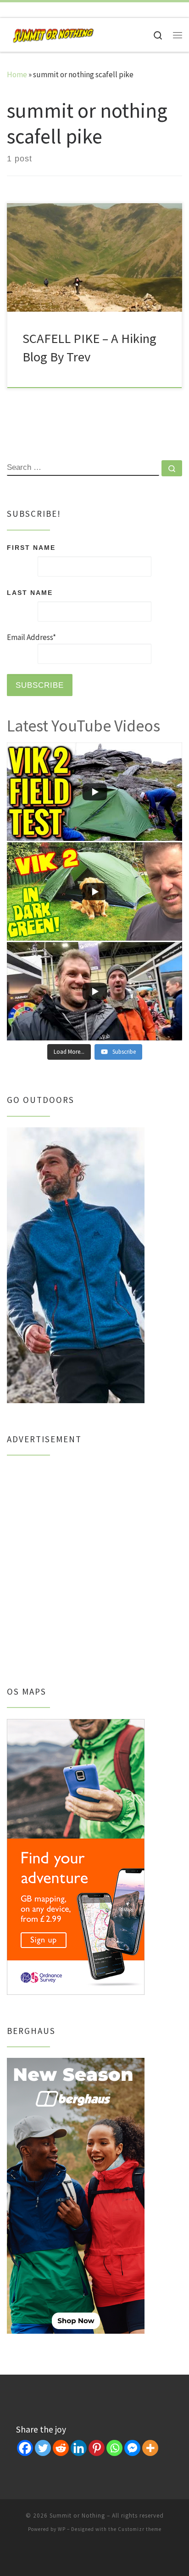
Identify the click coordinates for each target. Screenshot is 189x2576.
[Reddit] (61, 2448)
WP (62, 2529)
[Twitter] (43, 2448)
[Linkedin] (79, 2448)
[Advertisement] (94, 1561)
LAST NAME (30, 593)
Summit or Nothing (77, 2516)
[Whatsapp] (114, 2448)
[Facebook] (25, 2448)
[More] (150, 2448)
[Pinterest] (97, 2448)
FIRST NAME (31, 548)
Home (17, 74)
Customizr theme (140, 2529)
